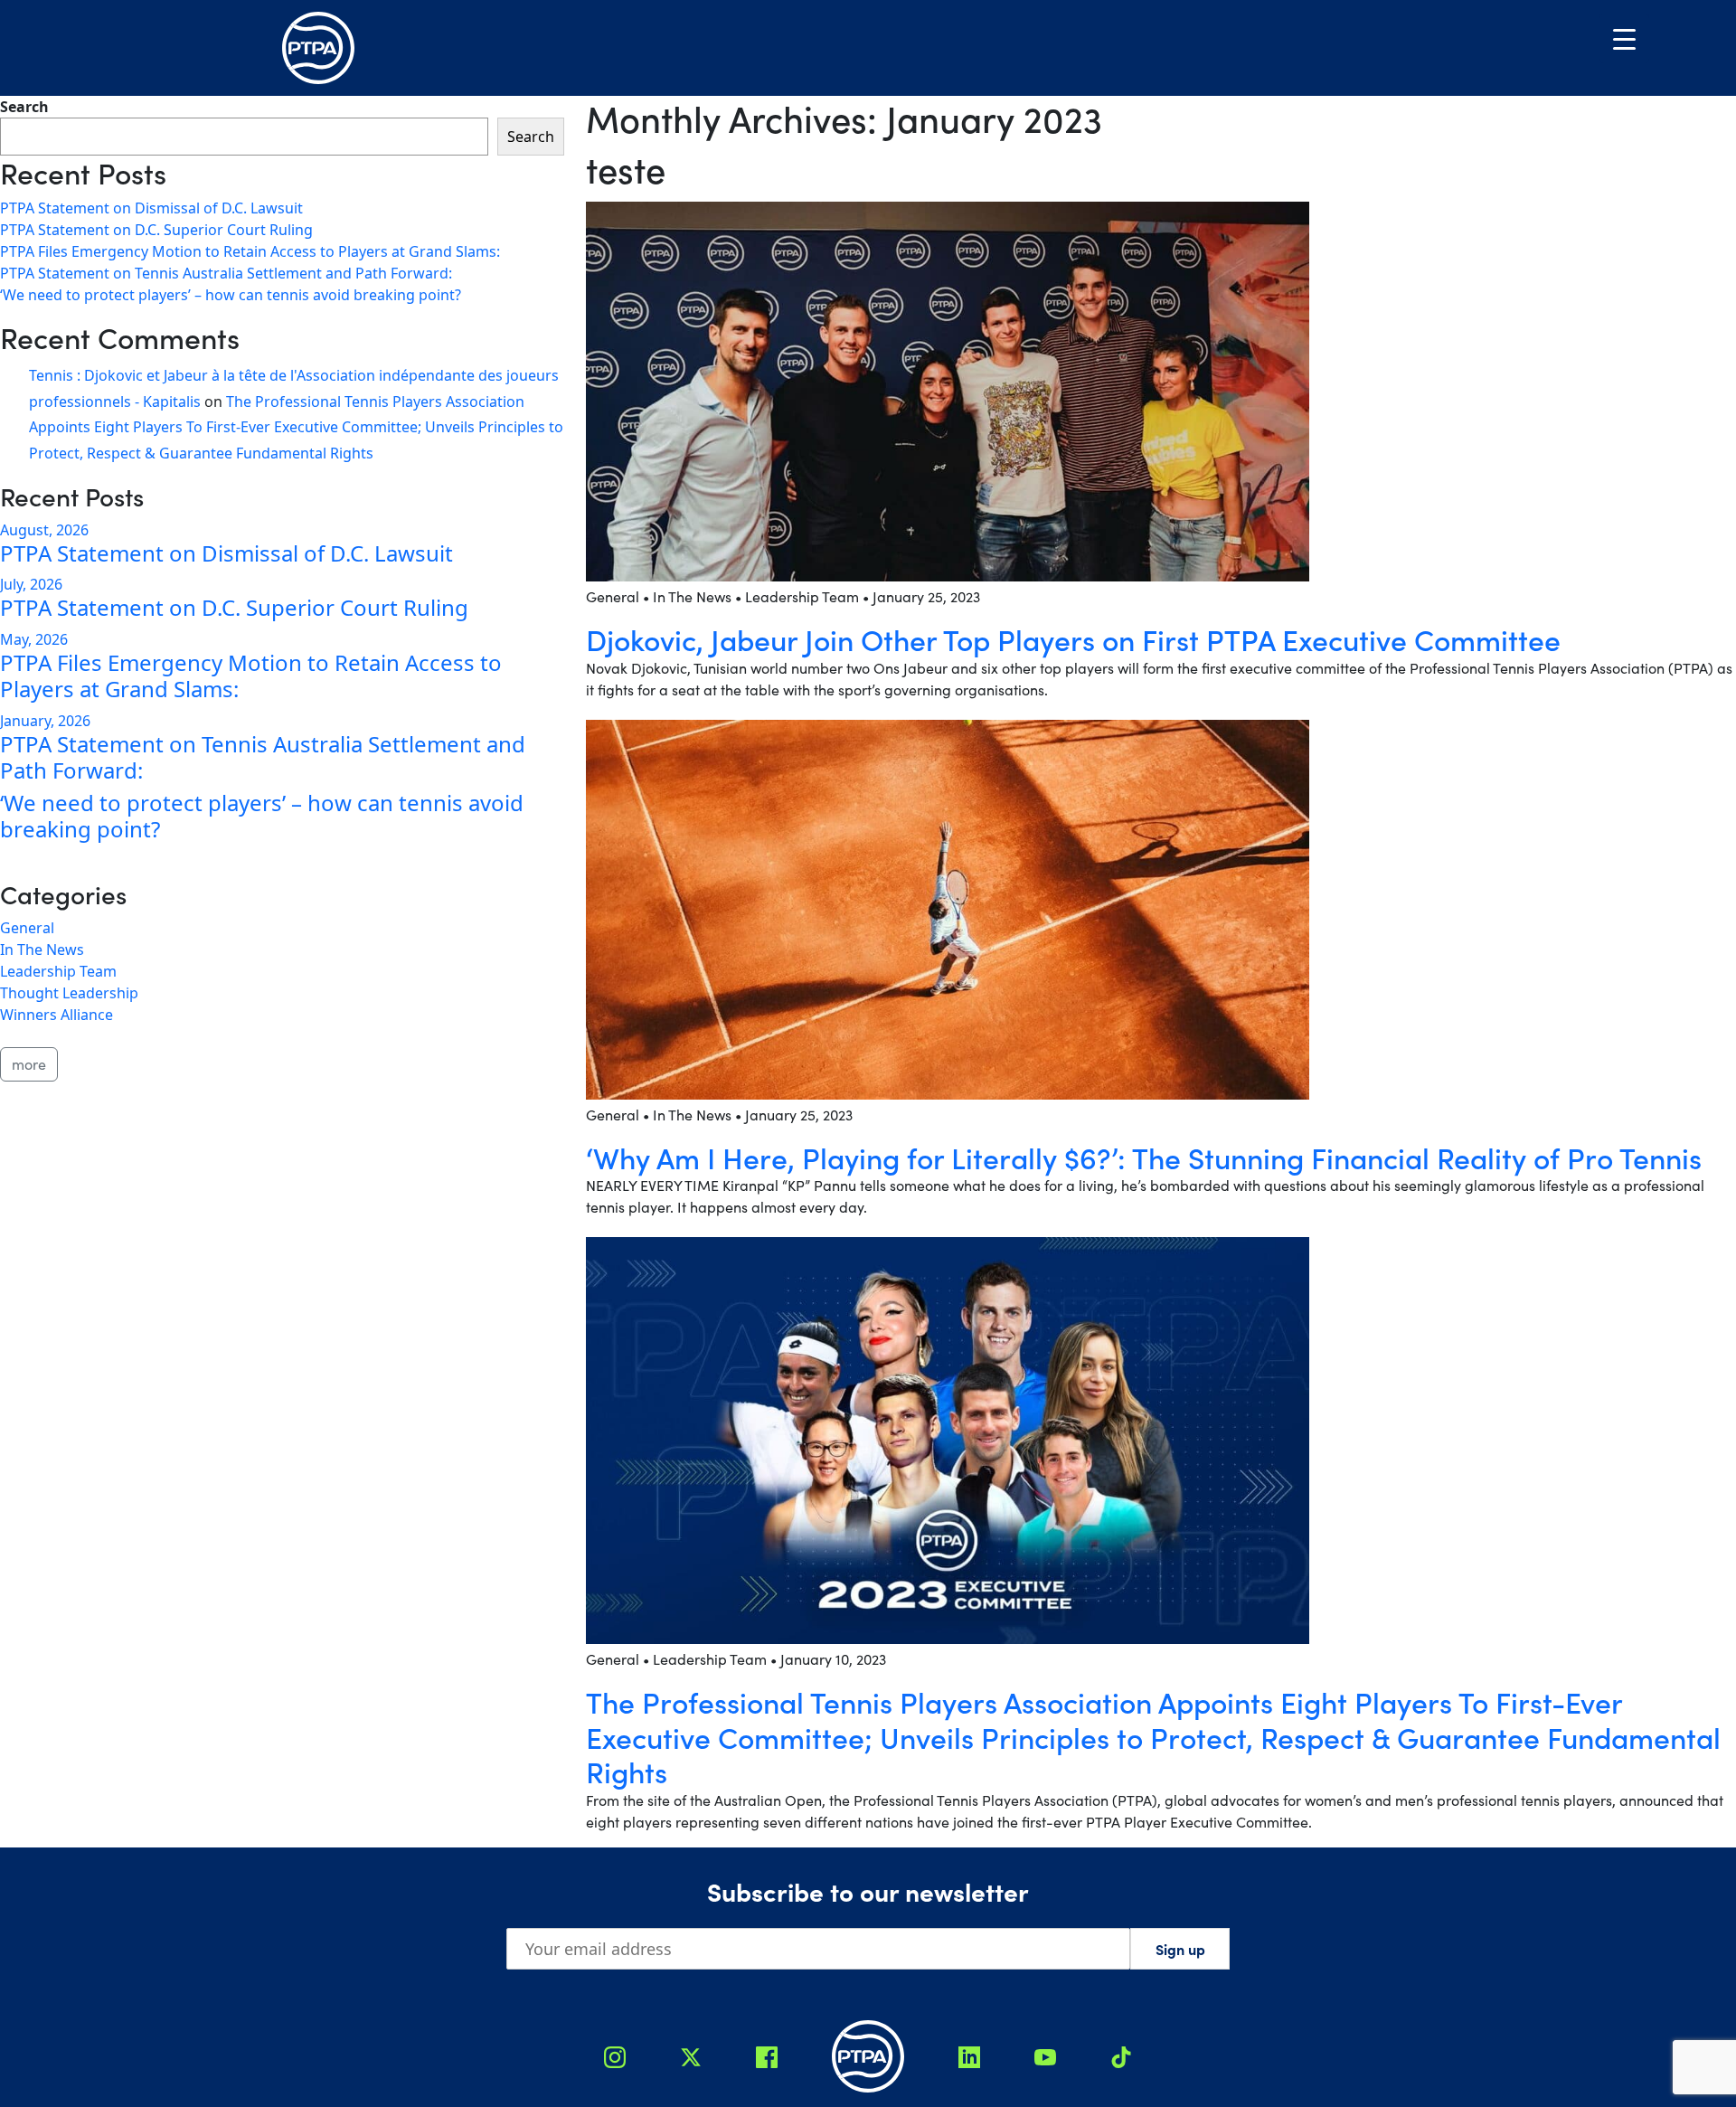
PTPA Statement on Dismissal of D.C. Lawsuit (151, 208)
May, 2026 (34, 639)
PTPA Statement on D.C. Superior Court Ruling (156, 230)
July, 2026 (31, 584)
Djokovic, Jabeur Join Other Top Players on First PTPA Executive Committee (1073, 639)
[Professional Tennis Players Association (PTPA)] (318, 48)
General (27, 928)
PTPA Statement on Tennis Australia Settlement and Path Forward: (226, 273)
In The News (42, 950)
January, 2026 (45, 721)
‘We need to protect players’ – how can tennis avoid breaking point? (231, 295)
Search (24, 107)
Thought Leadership (69, 993)
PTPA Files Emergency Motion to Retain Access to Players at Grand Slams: (250, 251)
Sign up (1180, 1949)
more (29, 1064)
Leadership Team (58, 971)
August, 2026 (44, 530)
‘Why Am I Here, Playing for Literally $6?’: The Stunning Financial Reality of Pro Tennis (1144, 1157)
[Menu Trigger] (1624, 38)
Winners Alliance (57, 1015)
